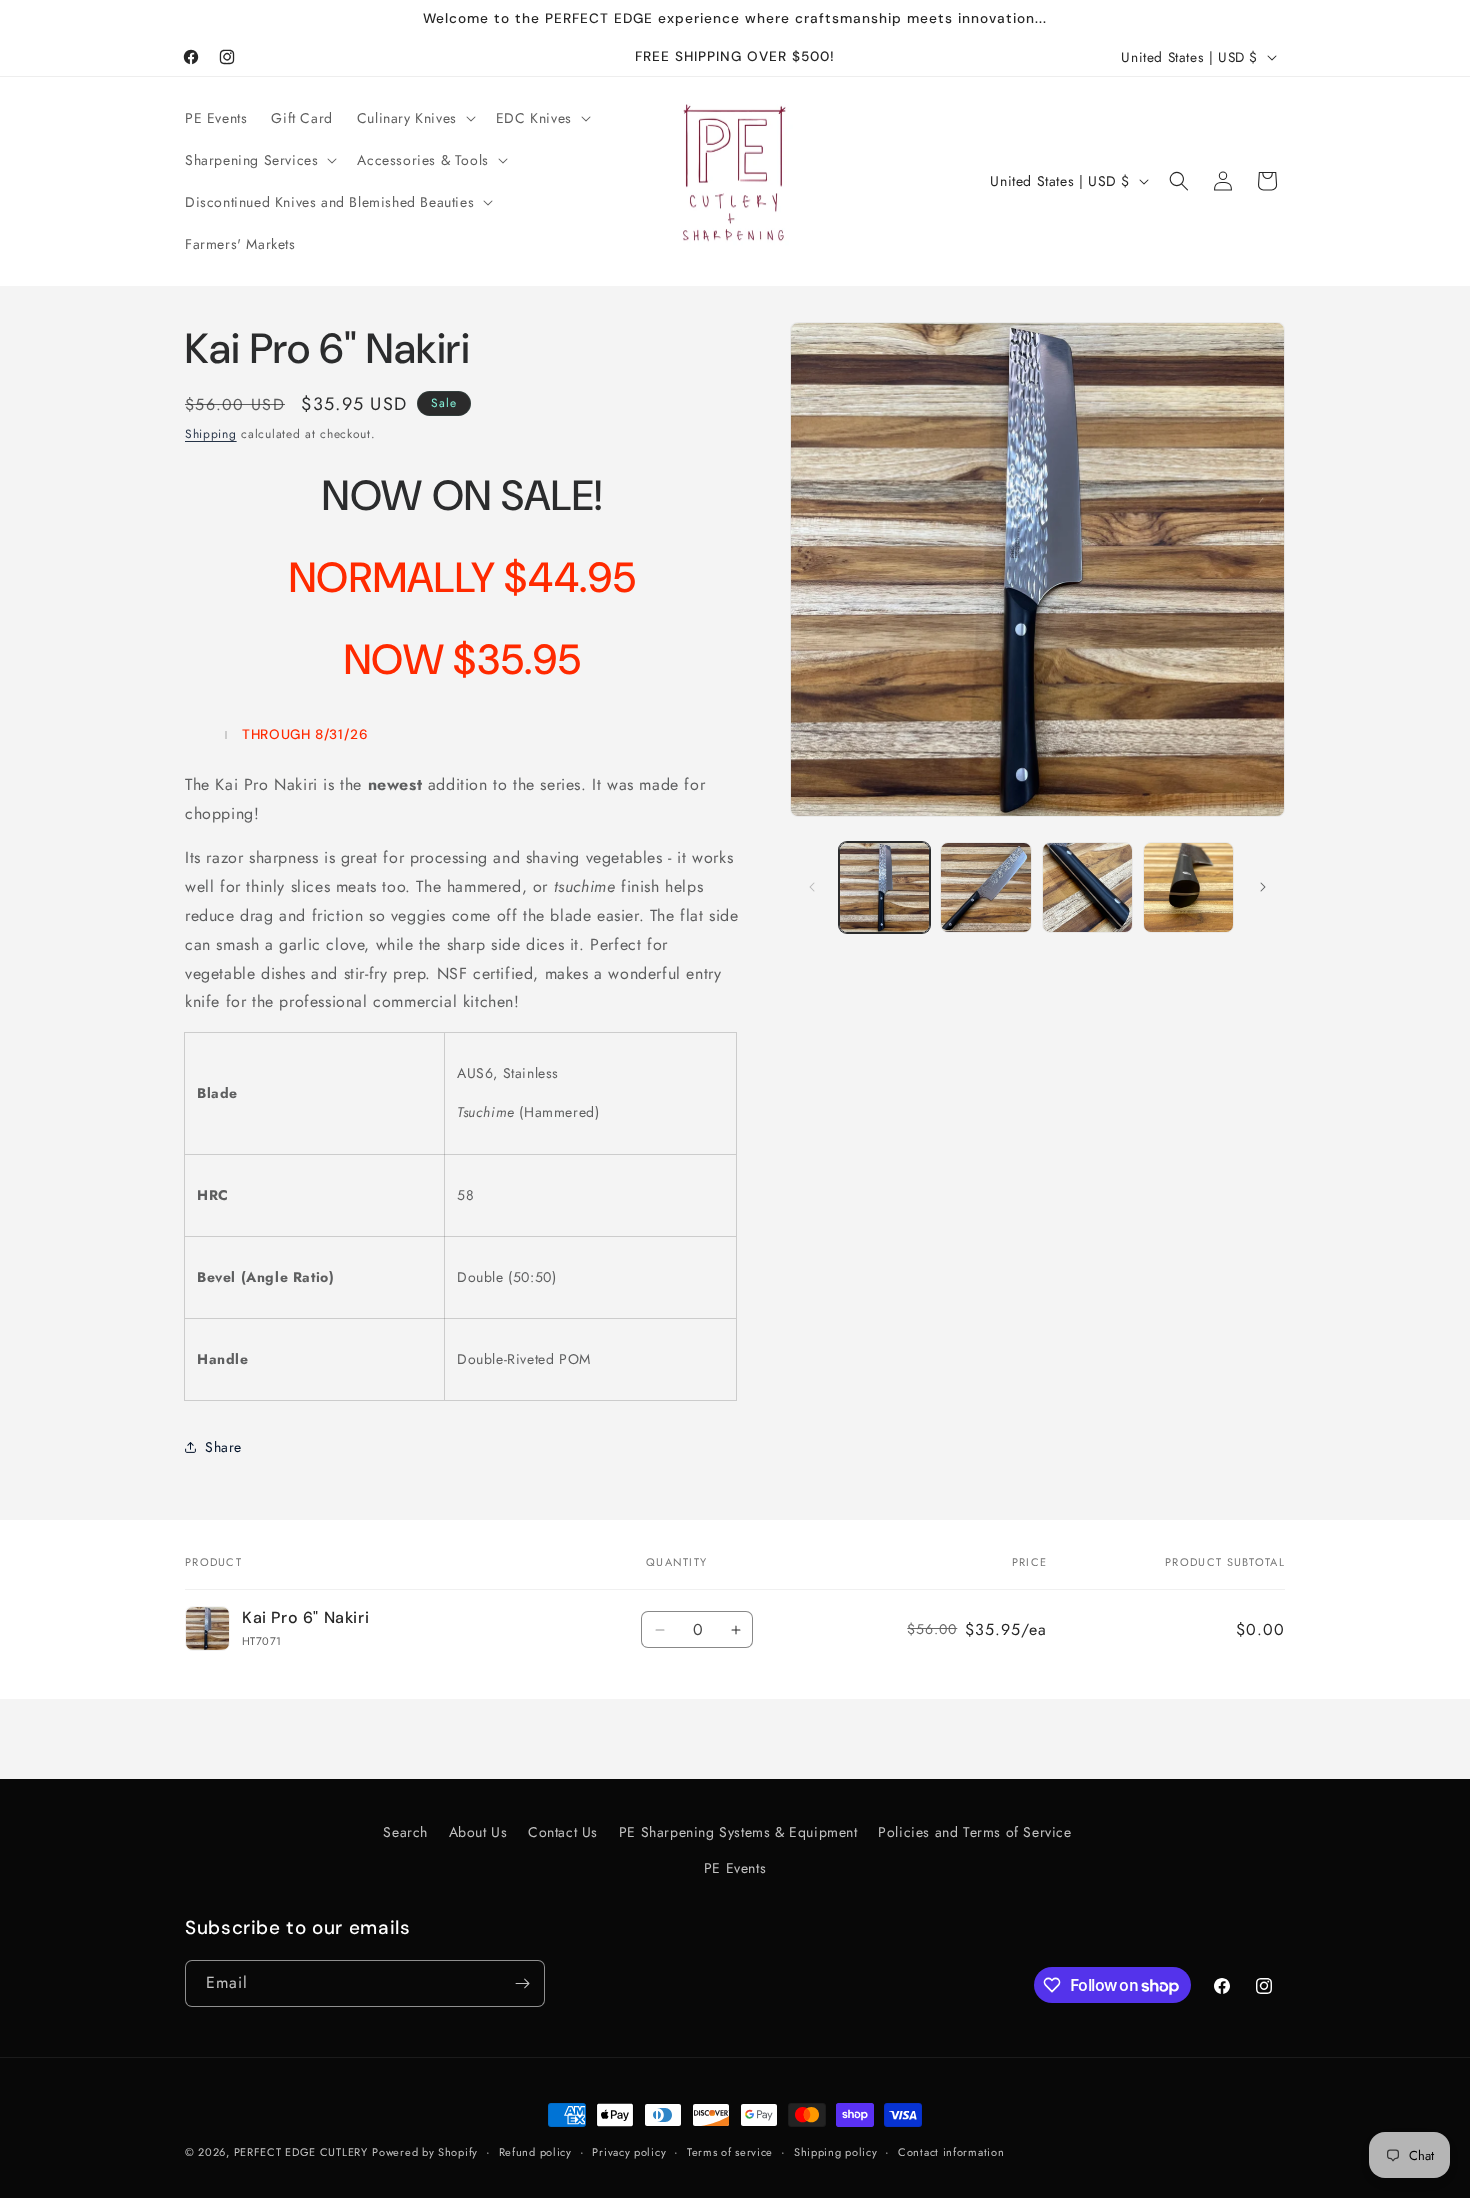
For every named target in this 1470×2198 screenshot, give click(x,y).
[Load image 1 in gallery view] (884, 887)
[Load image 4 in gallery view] (1188, 887)
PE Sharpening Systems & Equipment (738, 1832)
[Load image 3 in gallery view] (1087, 887)
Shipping (211, 434)
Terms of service (730, 2152)
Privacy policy (629, 2152)
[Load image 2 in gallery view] (985, 887)
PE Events (735, 1868)
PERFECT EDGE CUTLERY (301, 2152)
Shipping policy (836, 2152)
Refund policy (535, 2152)
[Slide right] (1263, 887)
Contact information (951, 2152)
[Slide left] (812, 887)
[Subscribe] (522, 1983)
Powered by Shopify (425, 2152)
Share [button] (223, 1447)
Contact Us (563, 1832)
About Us (478, 1832)
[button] (414, 118)
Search (405, 1832)
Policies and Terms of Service (974, 1832)
